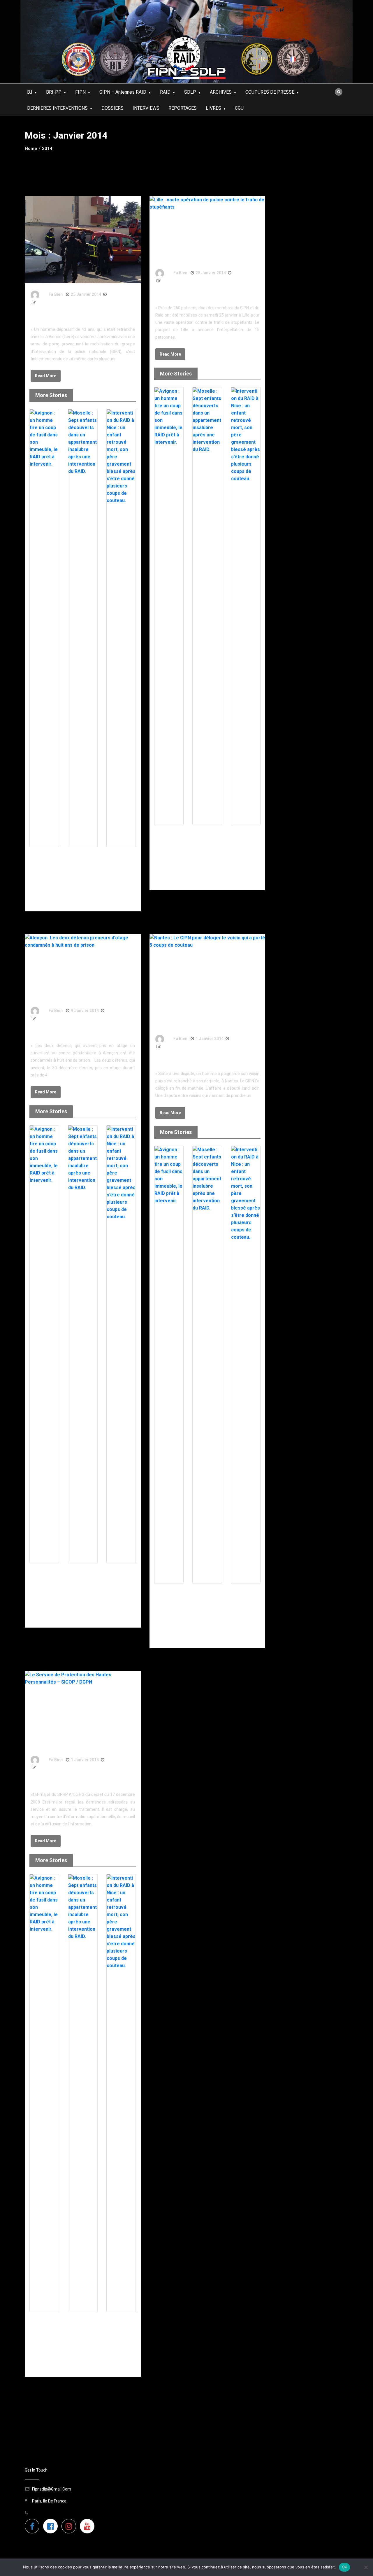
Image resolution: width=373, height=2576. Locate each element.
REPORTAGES (183, 108)
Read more (46, 376)
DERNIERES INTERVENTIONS (57, 108)
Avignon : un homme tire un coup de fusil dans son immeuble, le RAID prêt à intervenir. (43, 867)
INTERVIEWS (146, 108)
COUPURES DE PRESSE (270, 92)
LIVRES (213, 108)
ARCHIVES (221, 92)
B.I (30, 92)
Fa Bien (56, 294)
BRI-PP (54, 92)
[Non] (366, 2567)
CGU (239, 108)
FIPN (80, 92)
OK (345, 2567)
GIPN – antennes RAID (123, 92)
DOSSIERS (112, 108)
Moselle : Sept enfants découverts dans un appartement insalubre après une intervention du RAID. (82, 872)
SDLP (190, 92)
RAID (165, 92)
